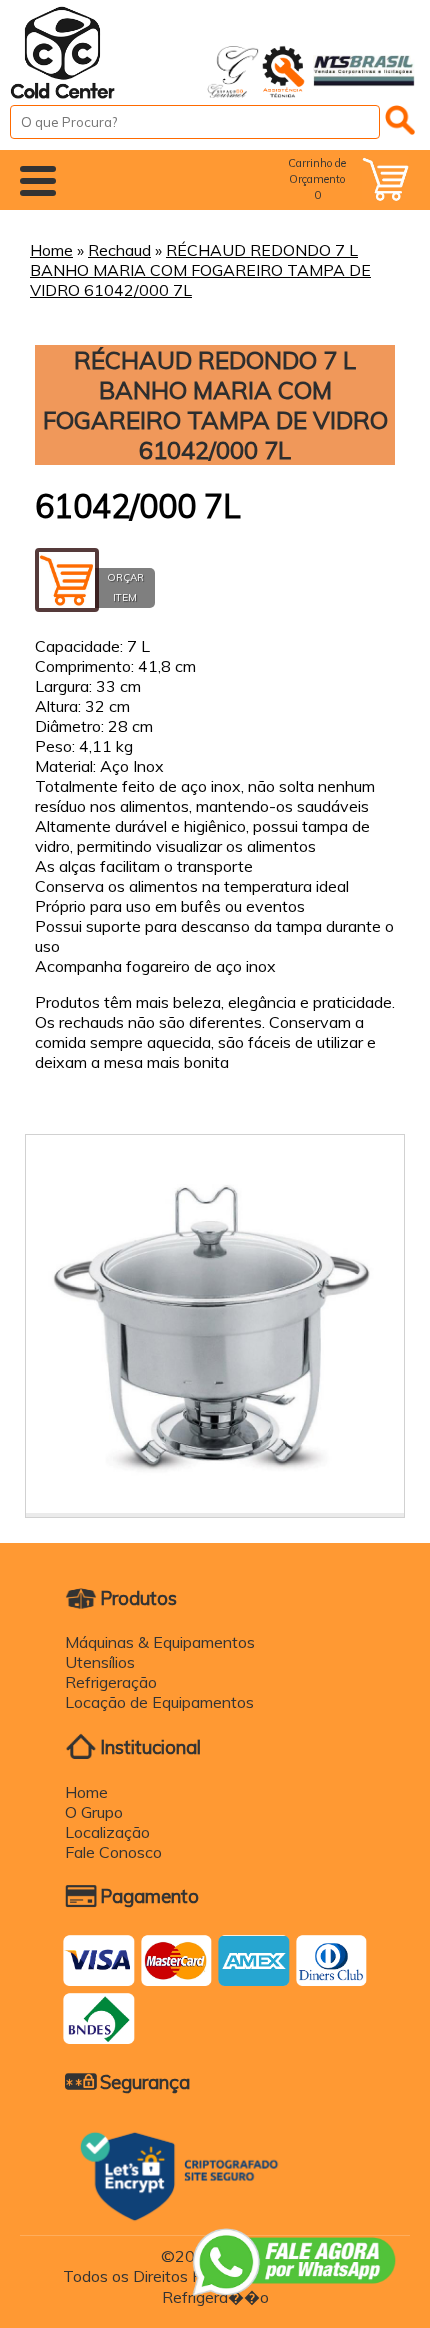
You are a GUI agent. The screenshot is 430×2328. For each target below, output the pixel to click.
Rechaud (119, 250)
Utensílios (100, 1662)
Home (51, 250)
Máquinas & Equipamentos (160, 1642)
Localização (107, 1832)
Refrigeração (111, 1682)
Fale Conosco (113, 1852)
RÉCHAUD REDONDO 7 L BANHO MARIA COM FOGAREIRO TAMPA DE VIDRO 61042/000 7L (200, 270)
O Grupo (94, 1812)
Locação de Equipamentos (159, 1702)
